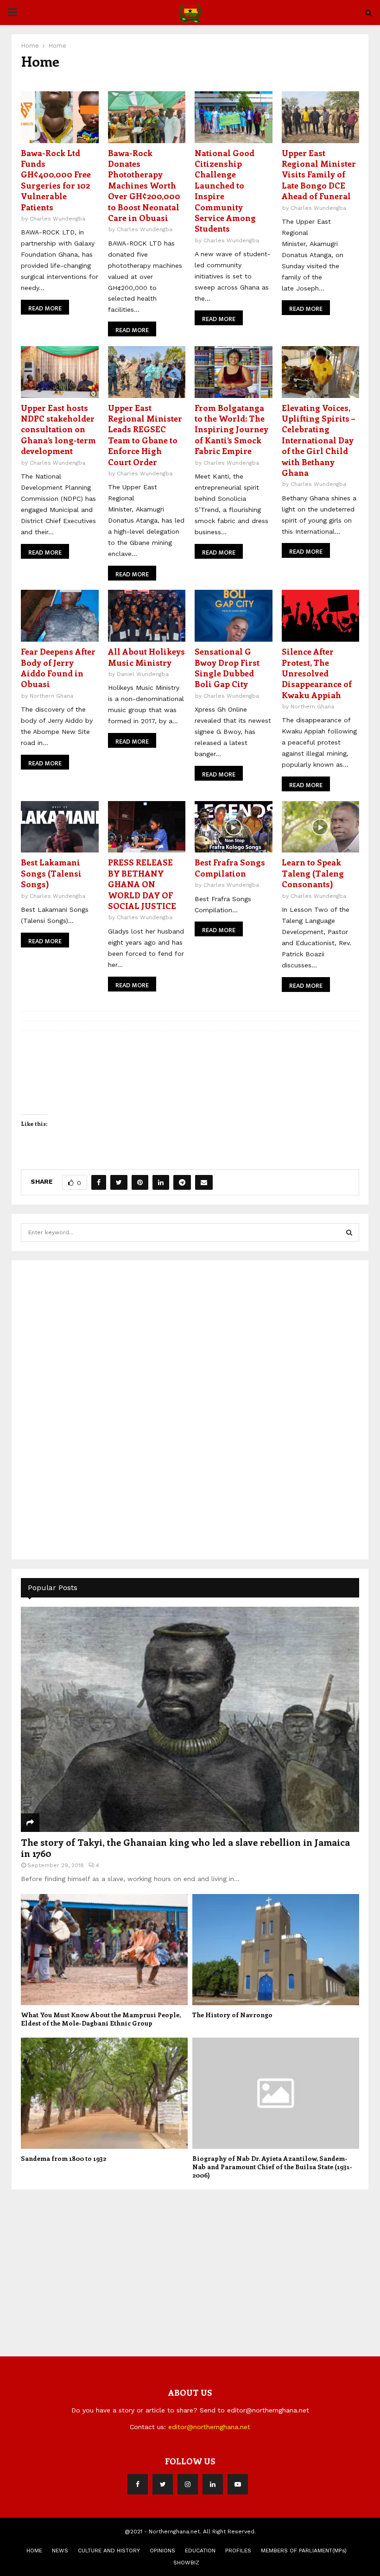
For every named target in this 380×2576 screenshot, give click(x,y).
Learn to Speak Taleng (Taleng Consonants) (313, 873)
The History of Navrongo (232, 2015)
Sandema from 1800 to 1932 (63, 2158)
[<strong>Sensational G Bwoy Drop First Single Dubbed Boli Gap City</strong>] (234, 616)
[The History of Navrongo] (276, 1950)
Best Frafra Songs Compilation (230, 868)
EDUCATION (200, 2551)
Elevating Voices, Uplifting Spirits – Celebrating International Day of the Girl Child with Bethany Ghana (318, 440)
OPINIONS (162, 2551)
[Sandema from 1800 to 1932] (104, 2093)
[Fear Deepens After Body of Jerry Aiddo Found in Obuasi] (60, 616)
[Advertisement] (90, 1408)
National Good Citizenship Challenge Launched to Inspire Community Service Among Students (225, 191)
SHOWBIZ (186, 2563)
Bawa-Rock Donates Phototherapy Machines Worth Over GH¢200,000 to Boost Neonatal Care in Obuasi (144, 185)
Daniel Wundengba (143, 674)
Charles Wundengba (57, 219)
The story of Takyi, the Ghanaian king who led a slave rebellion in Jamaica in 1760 (185, 1847)
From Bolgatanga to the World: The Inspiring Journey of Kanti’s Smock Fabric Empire (231, 429)
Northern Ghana (51, 696)
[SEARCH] (349, 1232)
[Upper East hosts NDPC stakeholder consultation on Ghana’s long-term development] (60, 372)
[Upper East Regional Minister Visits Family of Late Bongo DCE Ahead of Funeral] (321, 117)
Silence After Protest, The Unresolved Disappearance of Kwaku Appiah (317, 673)
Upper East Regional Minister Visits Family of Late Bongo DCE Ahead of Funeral (319, 175)
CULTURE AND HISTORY (109, 2551)
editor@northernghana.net (209, 2427)
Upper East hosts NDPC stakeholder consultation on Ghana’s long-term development (58, 429)
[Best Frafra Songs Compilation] (234, 827)
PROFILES (238, 2551)
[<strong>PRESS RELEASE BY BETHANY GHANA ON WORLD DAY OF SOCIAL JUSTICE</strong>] (147, 827)
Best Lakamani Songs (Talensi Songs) (51, 873)
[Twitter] (163, 2484)
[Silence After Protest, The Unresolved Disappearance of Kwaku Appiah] (321, 616)
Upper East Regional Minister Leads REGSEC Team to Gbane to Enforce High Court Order (145, 435)
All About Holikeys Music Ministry (146, 657)
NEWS (60, 2551)
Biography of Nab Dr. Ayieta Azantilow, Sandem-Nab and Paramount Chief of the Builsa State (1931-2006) (272, 2167)
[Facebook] (138, 2484)
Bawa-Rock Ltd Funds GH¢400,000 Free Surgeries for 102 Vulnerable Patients (56, 180)
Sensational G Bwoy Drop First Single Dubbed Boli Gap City (227, 668)
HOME (34, 2551)
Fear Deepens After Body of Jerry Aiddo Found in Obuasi (58, 668)
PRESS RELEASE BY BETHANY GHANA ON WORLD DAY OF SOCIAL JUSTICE (143, 884)
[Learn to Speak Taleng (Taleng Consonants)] (321, 827)
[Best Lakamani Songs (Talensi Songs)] (60, 827)
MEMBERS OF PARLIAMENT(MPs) (304, 2551)
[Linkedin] (213, 2484)
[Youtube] (238, 2484)
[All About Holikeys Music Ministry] (147, 616)
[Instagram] (188, 2484)
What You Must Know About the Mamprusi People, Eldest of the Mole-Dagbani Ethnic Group (101, 2019)
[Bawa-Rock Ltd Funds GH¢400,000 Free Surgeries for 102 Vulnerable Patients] (60, 117)
